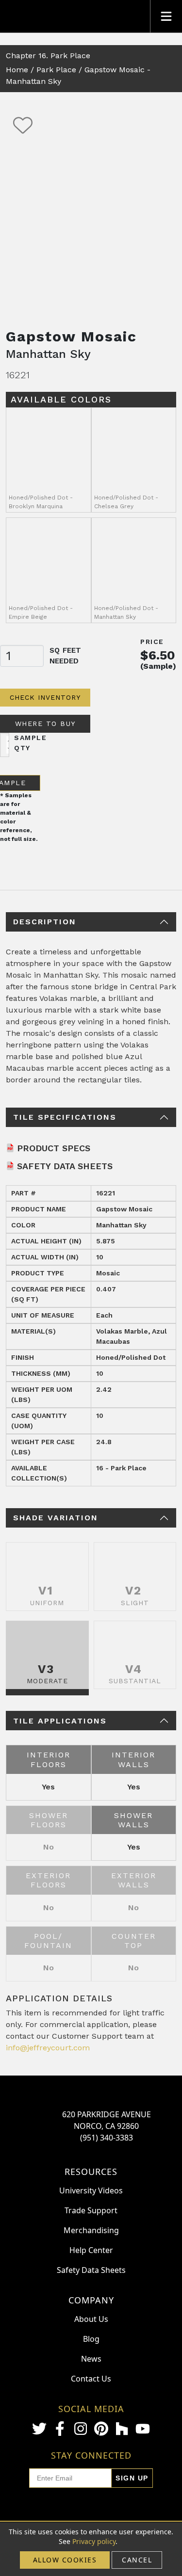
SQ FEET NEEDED (65, 656)
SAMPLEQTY (30, 743)
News (91, 2359)
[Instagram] (81, 2429)
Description (45, 922)
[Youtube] (143, 2429)
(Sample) (158, 666)
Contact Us (91, 2379)
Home (17, 70)
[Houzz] (122, 2429)
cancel (137, 2560)
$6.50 (158, 655)
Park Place (56, 70)
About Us (91, 2319)
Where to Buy (45, 724)
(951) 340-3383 (107, 2138)
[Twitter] (39, 2429)
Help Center (91, 2250)
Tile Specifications (65, 1117)
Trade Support (91, 2210)
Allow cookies (65, 2560)
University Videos (91, 2190)
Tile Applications (60, 1721)
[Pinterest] (101, 2429)
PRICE (152, 642)
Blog (91, 2339)
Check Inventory (45, 697)
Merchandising (91, 2230)
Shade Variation (56, 1518)
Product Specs (54, 1148)
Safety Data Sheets (65, 1166)
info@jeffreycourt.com (48, 2048)
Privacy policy (94, 2541)
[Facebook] (60, 2429)
